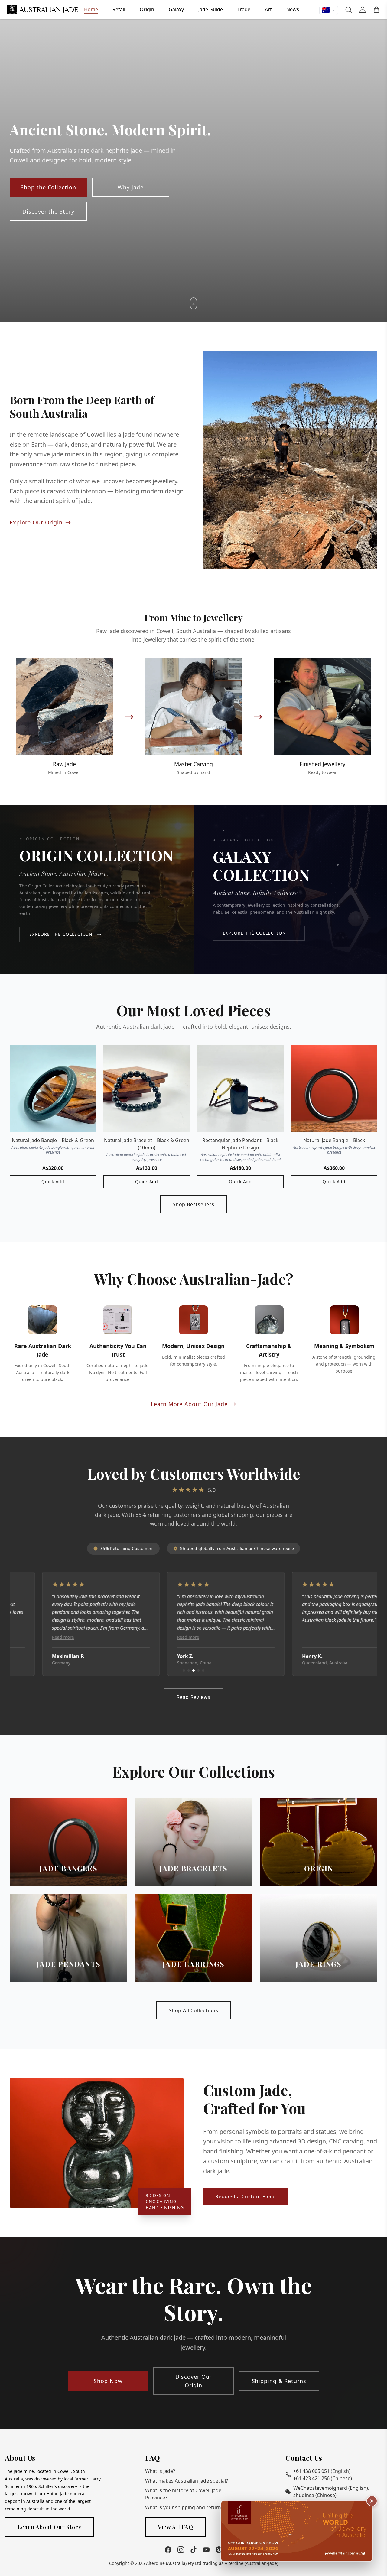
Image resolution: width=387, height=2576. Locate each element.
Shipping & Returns (279, 2381)
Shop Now (108, 2381)
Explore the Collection (61, 934)
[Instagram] (181, 2550)
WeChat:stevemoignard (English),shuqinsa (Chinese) (331, 2492)
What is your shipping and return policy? (191, 2507)
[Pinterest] (219, 2550)
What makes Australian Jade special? (187, 2481)
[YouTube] (206, 2550)
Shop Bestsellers (193, 1204)
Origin (147, 9)
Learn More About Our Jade (189, 1404)
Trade (244, 9)
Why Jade (130, 187)
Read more (31, 1637)
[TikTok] (193, 2550)
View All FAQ (176, 2527)
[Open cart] (376, 10)
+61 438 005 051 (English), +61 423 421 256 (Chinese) (323, 2475)
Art (268, 9)
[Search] (349, 10)
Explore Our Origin (36, 522)
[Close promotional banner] (372, 2501)
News (293, 9)
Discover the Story (48, 211)
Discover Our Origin (194, 2381)
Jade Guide (211, 9)
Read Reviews (194, 1697)
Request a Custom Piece (246, 2196)
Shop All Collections (193, 2010)
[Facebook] (168, 2550)
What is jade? (160, 2471)
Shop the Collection (48, 187)
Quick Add (53, 1182)
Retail (119, 9)
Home (91, 9)
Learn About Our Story (49, 2527)
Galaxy (176, 9)
